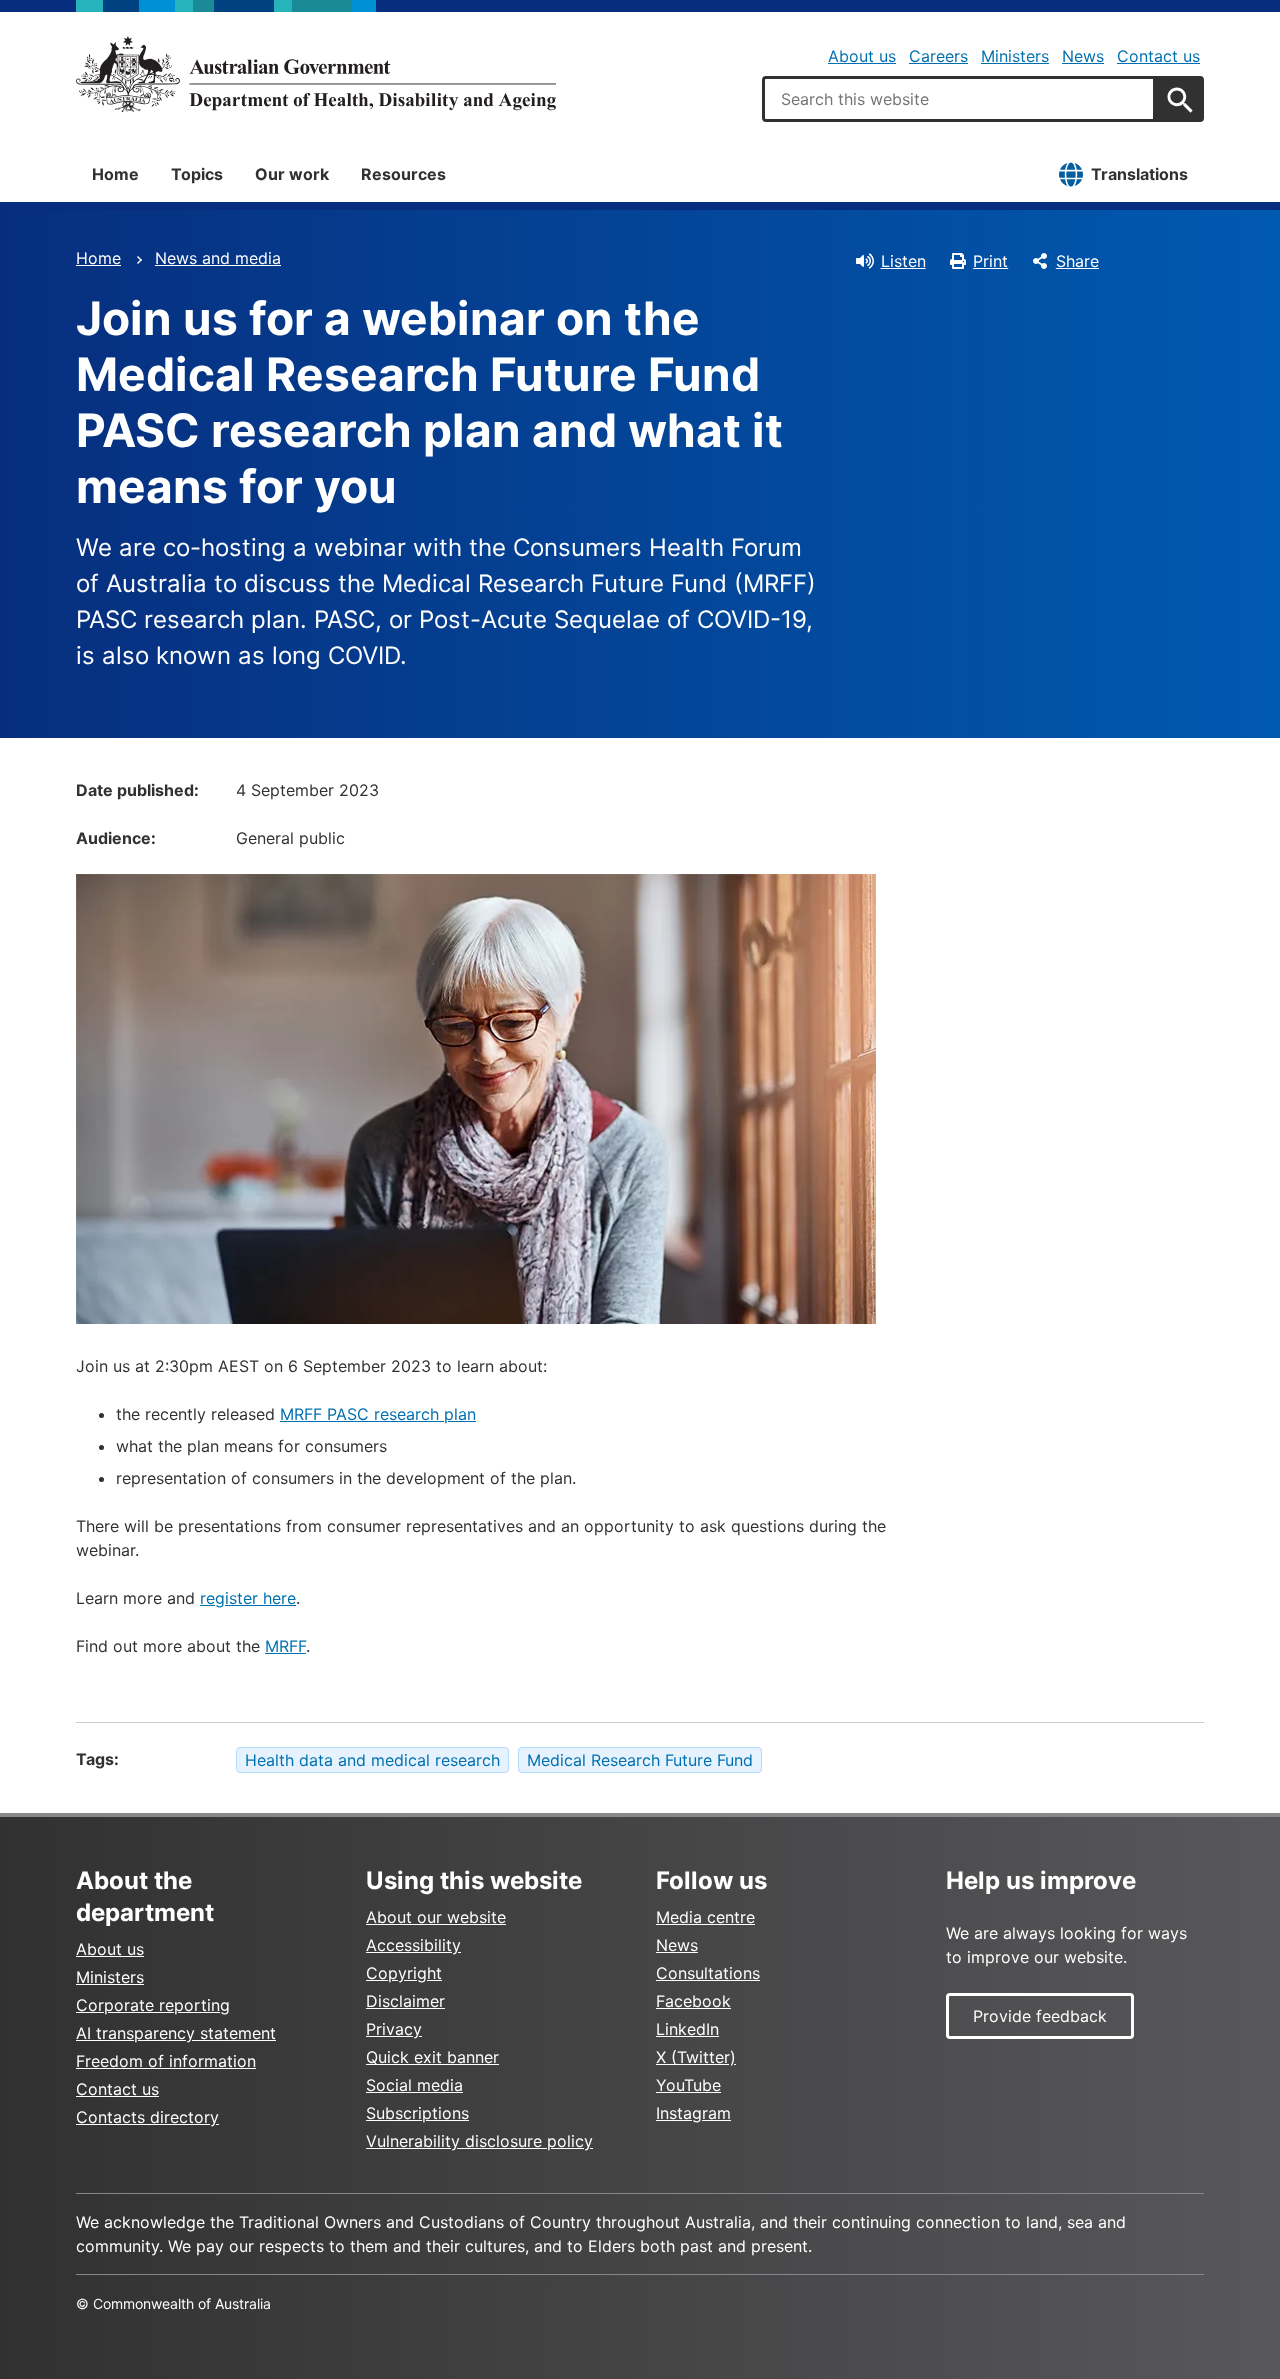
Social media (414, 2085)
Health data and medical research (372, 1760)
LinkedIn (687, 2029)
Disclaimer (405, 2001)
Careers (938, 56)
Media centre (705, 1917)
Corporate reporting (153, 2005)
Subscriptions (417, 2113)
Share (1077, 261)
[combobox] (959, 99)
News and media (218, 258)
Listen (903, 261)
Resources (403, 174)
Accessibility (413, 1945)
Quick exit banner (432, 2057)
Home (115, 174)
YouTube (688, 2085)
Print (990, 261)
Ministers (1015, 56)
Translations (1139, 174)
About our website (436, 1917)
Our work (292, 174)
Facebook (693, 2001)
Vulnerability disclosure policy (479, 2141)
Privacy (394, 2029)
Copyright (404, 1973)
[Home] (316, 74)
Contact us (1158, 56)
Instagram (693, 2113)
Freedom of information (166, 2061)
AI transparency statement (176, 2033)
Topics (197, 174)
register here (248, 1598)
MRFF (285, 1646)
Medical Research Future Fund (640, 1760)
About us (862, 56)
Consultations (708, 1973)
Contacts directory (147, 2117)
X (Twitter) (696, 2057)
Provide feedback (1040, 2016)
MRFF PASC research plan (378, 1414)
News (1083, 56)
